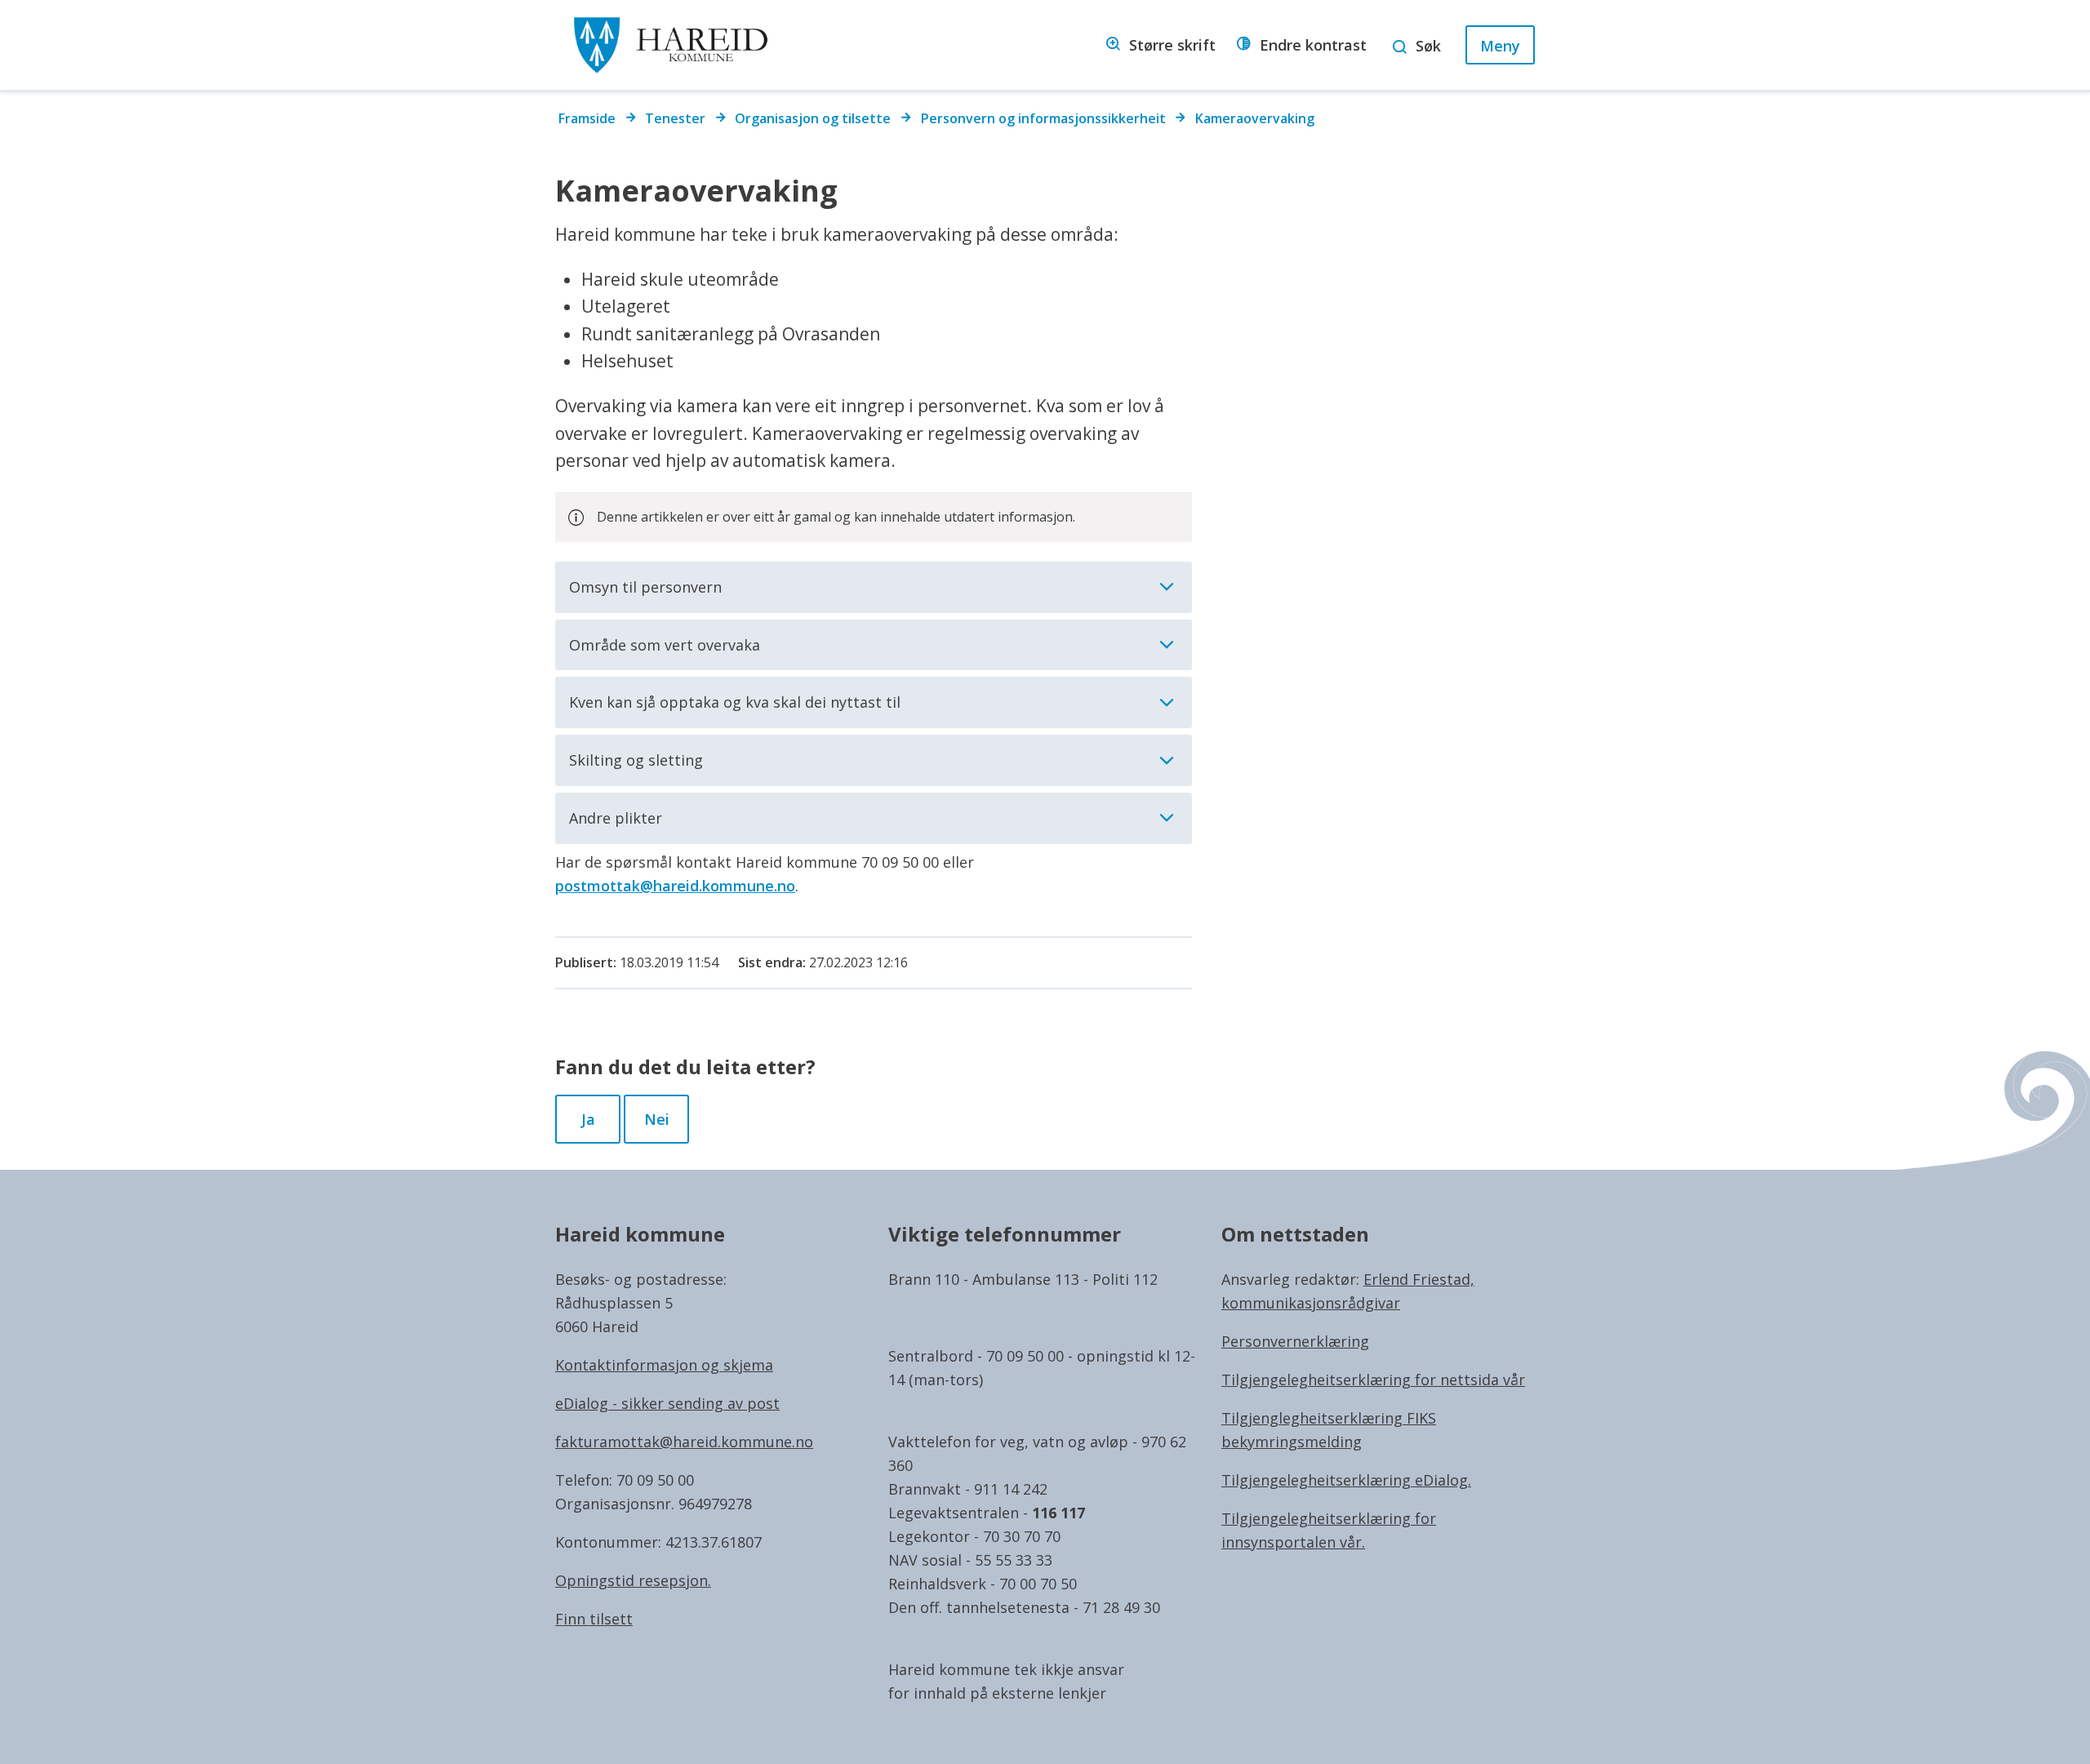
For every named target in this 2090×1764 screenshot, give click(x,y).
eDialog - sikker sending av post (667, 1403)
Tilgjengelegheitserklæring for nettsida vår (1373, 1380)
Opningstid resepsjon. (633, 1580)
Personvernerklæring (1295, 1341)
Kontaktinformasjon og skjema (664, 1365)
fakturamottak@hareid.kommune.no (684, 1442)
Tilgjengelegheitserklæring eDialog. (1346, 1480)
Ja (588, 1119)
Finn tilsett (594, 1619)
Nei (657, 1119)
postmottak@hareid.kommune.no (675, 886)
